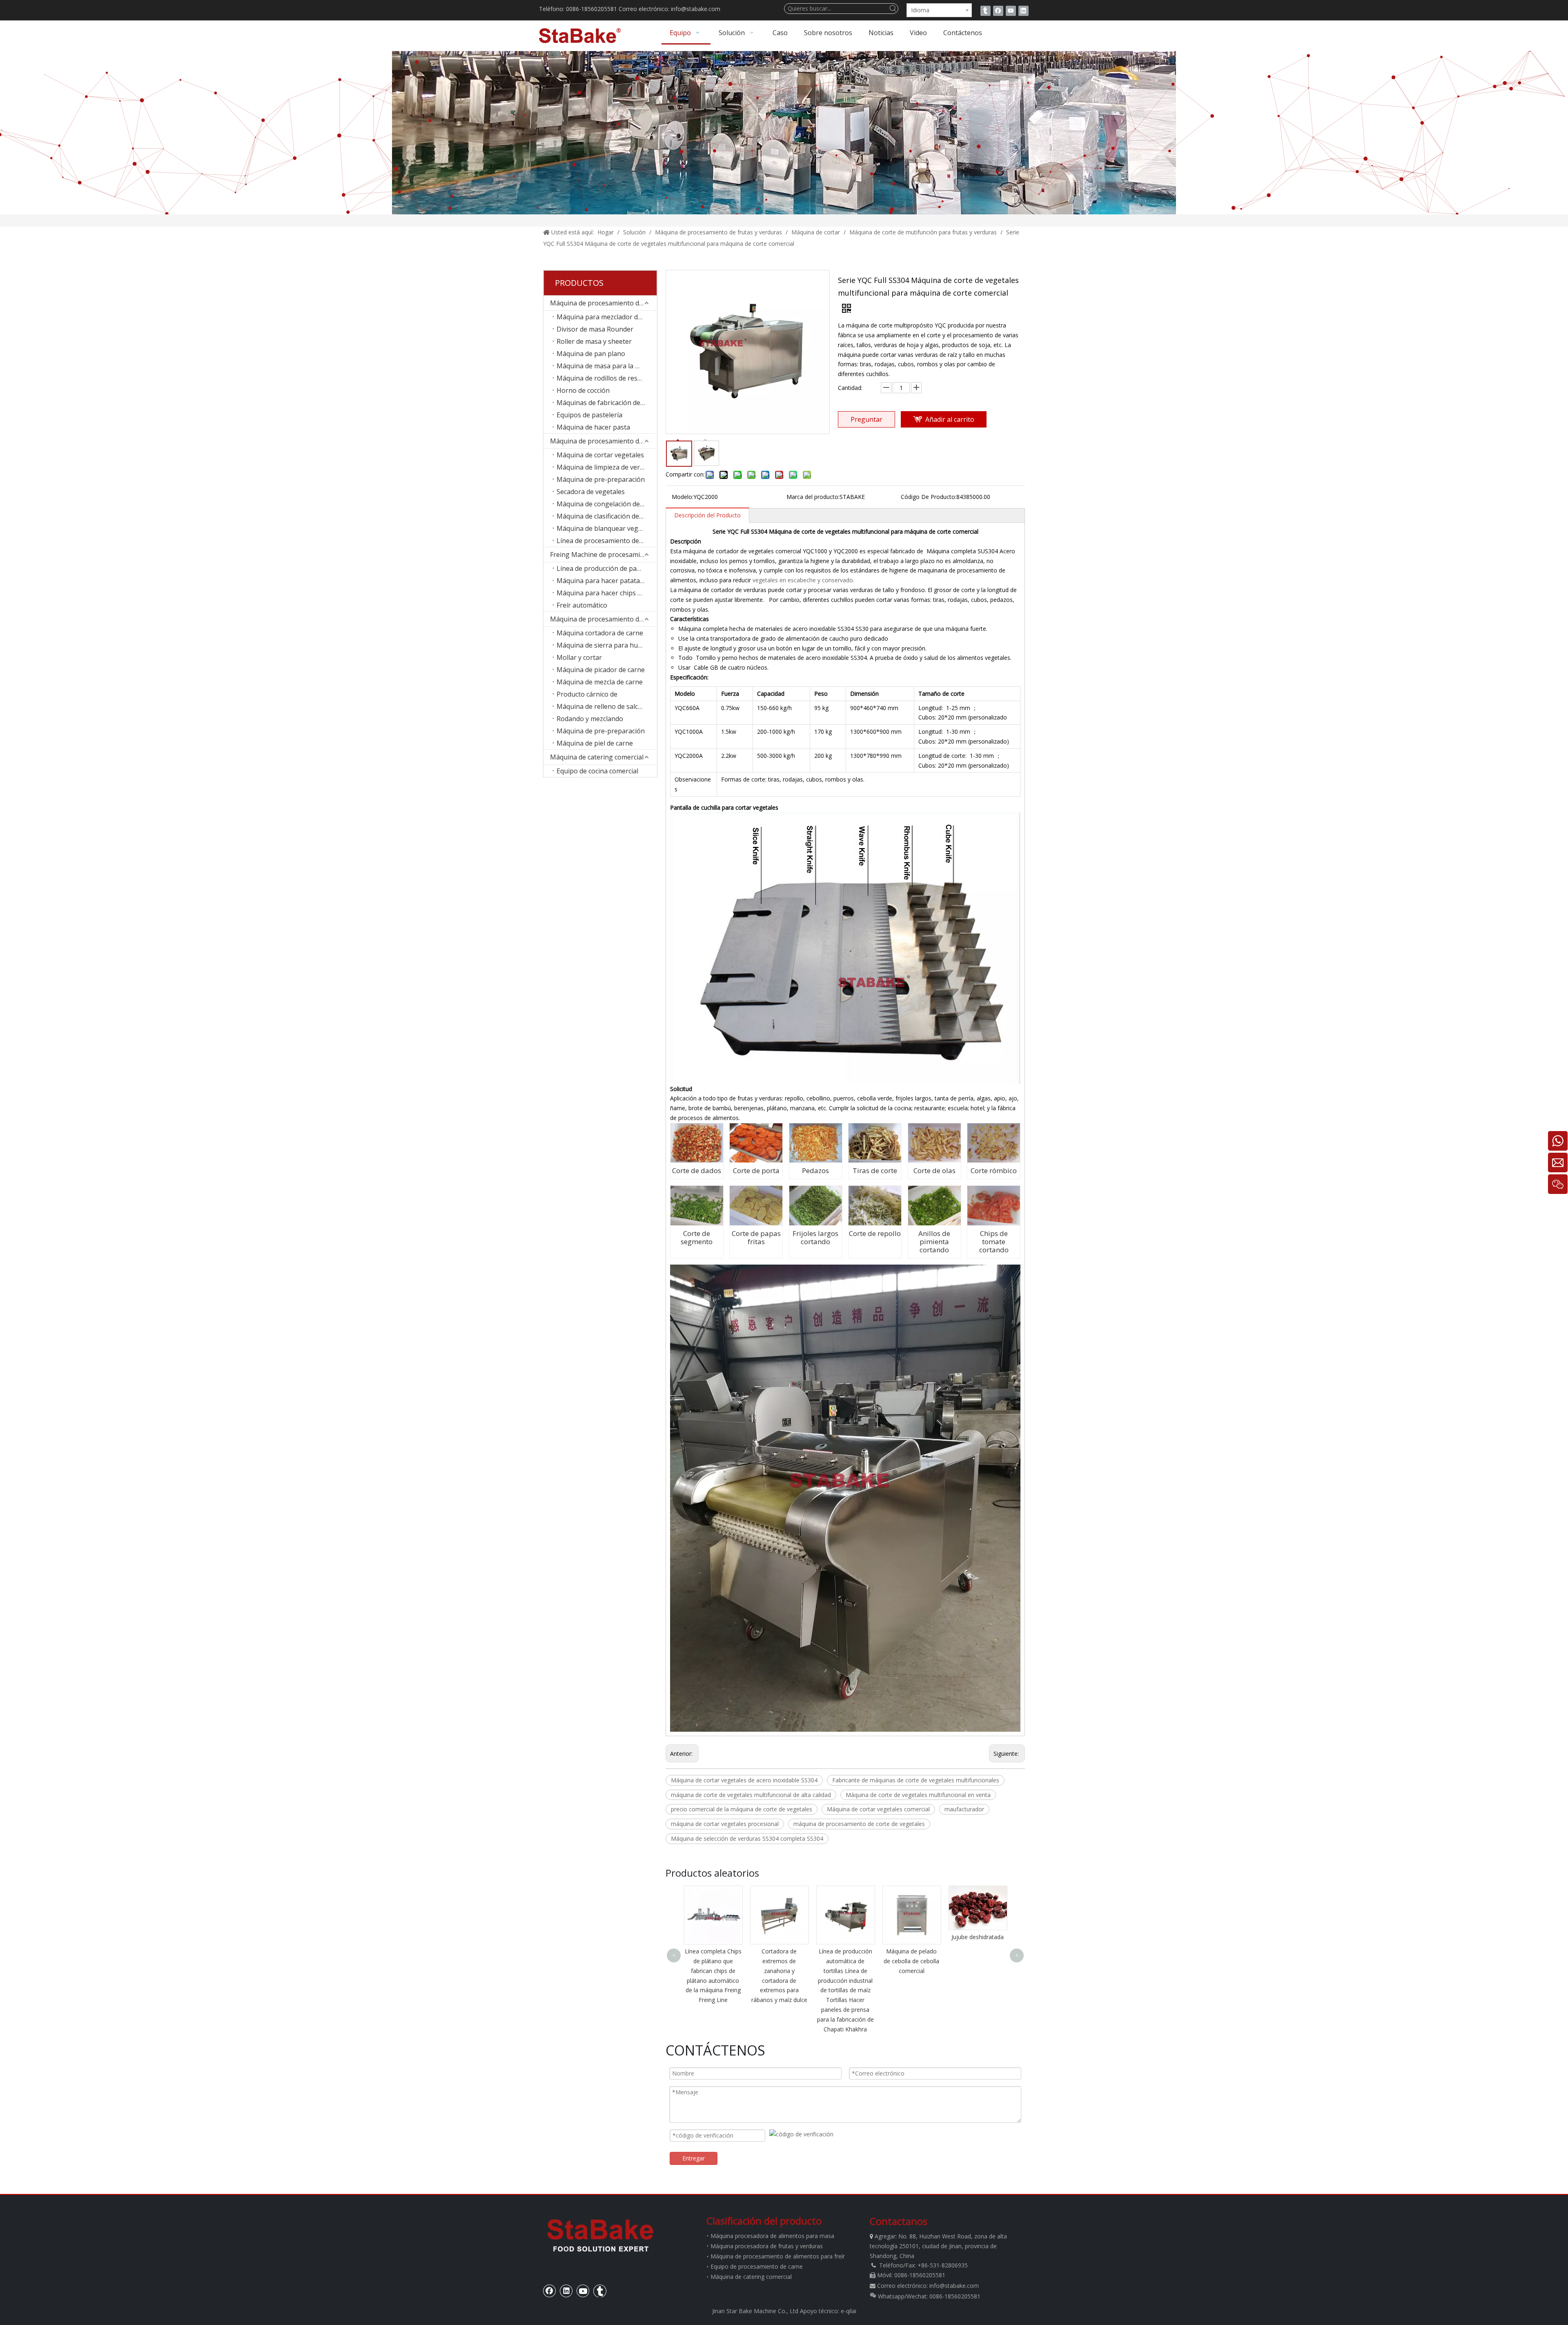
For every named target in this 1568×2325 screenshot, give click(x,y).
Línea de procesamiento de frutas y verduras (607, 541)
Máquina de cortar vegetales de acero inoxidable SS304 (744, 1780)
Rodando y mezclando (590, 719)
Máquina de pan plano (591, 354)
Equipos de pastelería (589, 415)
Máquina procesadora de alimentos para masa (772, 2236)
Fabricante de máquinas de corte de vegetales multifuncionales (916, 1780)
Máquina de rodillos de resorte (604, 378)
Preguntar (866, 419)
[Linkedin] (1023, 11)
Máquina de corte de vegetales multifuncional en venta (918, 1795)
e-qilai (849, 2311)
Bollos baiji (978, 1934)
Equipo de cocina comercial (597, 771)
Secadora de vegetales (591, 492)
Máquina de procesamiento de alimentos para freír (778, 2256)
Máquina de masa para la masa (604, 366)
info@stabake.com (954, 2286)
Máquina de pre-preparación (601, 479)
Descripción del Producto (707, 515)
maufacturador (964, 1809)
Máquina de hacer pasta (593, 427)
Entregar (694, 2158)
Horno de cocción (583, 390)
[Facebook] (998, 11)
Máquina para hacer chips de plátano (607, 593)
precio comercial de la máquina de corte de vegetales (742, 1809)
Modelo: (683, 497)
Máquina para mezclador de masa (607, 317)
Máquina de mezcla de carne (600, 682)
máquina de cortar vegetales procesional (725, 1824)
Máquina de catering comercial (597, 757)
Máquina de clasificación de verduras (607, 516)
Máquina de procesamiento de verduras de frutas (604, 441)
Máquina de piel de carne (595, 743)
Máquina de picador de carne (601, 670)
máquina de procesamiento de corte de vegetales (859, 1824)
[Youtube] (1011, 11)
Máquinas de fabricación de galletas (607, 403)
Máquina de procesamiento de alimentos (604, 303)
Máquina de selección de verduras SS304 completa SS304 (747, 1838)
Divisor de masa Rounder (595, 329)
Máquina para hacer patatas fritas (607, 581)
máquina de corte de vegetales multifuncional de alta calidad (751, 1795)
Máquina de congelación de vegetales (607, 504)
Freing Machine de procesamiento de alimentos (604, 555)
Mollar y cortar (579, 657)
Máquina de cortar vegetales (600, 455)
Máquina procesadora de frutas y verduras (767, 2246)
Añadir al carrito (950, 419)
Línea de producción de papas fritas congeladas (607, 568)
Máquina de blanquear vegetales (607, 528)
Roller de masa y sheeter (594, 341)
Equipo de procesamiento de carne (757, 2266)
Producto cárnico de (587, 694)
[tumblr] (986, 11)
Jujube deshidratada (845, 1937)
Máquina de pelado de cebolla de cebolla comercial (779, 1961)
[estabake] (600, 2235)
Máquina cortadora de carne (600, 633)
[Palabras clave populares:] (893, 9)
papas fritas (911, 1937)
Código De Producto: (929, 497)
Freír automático (582, 605)
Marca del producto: (813, 497)
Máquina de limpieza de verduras (607, 467)
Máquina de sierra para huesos (604, 645)
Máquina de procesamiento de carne (604, 619)
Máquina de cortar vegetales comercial (878, 1809)
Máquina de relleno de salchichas (607, 706)
